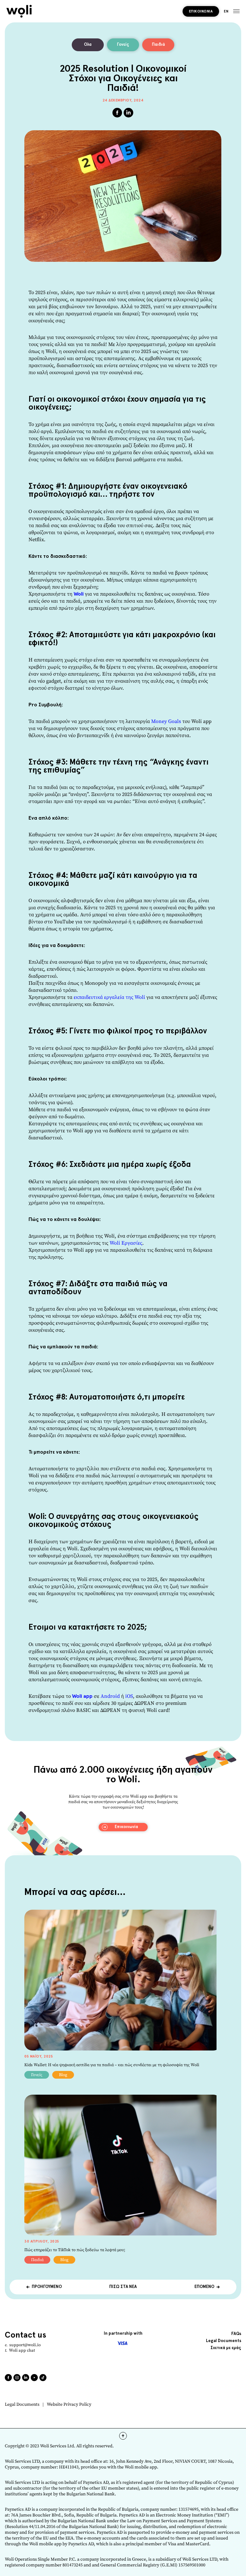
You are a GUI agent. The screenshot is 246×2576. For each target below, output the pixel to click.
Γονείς (123, 45)
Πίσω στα (123, 2287)
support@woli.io (25, 2345)
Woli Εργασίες (126, 1243)
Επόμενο (204, 2287)
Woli (79, 594)
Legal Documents (22, 2405)
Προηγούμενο (47, 2287)
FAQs (236, 2334)
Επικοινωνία (201, 11)
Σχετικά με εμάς (226, 2348)
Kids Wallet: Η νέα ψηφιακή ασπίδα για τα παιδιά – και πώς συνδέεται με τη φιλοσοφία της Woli (112, 2065)
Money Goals (166, 721)
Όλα (88, 45)
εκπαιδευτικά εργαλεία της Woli (109, 997)
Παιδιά (158, 45)
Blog (63, 2075)
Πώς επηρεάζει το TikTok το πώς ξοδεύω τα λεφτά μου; (75, 2250)
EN (226, 11)
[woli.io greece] (19, 11)
